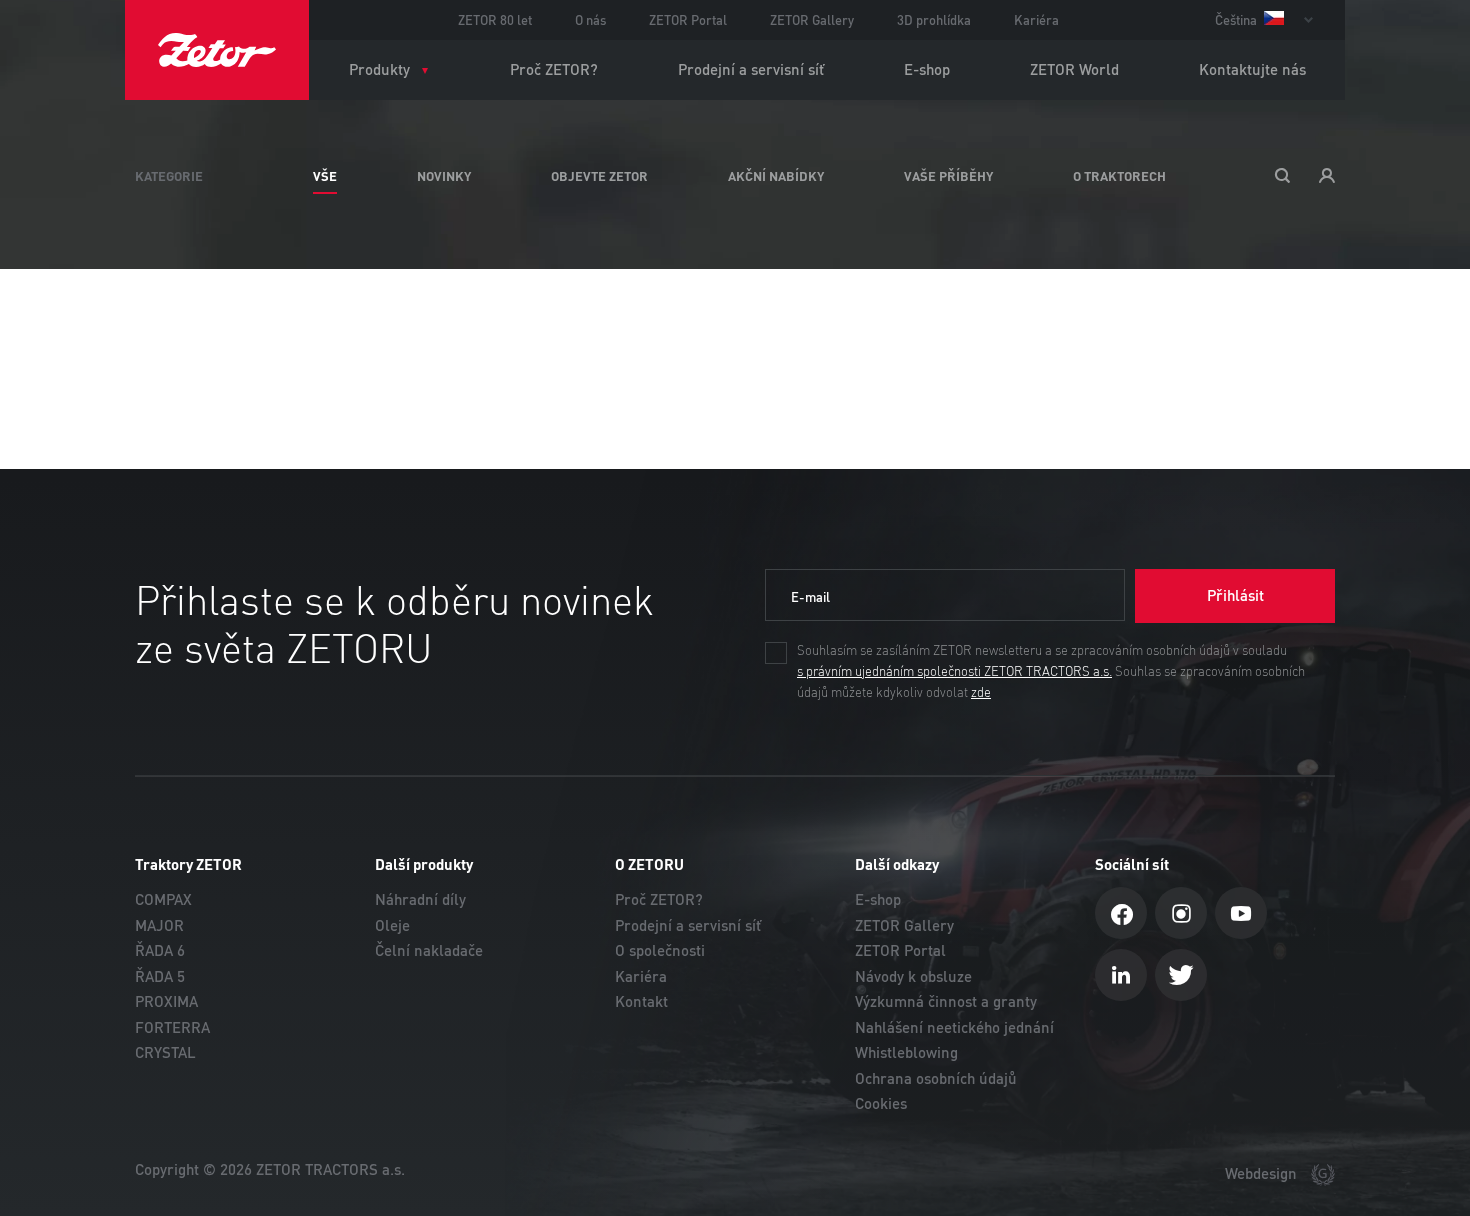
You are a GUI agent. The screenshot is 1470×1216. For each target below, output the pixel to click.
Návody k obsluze (913, 976)
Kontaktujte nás (1252, 69)
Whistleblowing (906, 1052)
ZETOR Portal (688, 20)
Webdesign (1263, 1173)
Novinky (444, 176)
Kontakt (641, 1001)
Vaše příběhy (948, 176)
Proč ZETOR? (554, 69)
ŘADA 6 (160, 950)
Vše (325, 176)
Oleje (392, 925)
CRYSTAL (165, 1052)
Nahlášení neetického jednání (954, 1027)
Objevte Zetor (599, 176)
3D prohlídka (934, 20)
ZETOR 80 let (495, 20)
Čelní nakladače (429, 950)
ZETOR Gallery (812, 20)
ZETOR (217, 50)
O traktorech (1119, 176)
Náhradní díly (420, 899)
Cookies (881, 1103)
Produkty (379, 69)
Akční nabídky (776, 176)
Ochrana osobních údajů (936, 1078)
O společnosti (660, 950)
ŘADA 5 (160, 976)
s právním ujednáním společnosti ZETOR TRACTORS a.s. (954, 672)
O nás (590, 20)
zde (981, 693)
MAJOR (159, 925)
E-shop (927, 69)
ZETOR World (1074, 69)
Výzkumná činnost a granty (946, 1001)
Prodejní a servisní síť (751, 69)
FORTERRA (172, 1027)
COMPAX (163, 899)
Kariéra (1036, 20)
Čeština (1237, 20)
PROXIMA (166, 1001)
